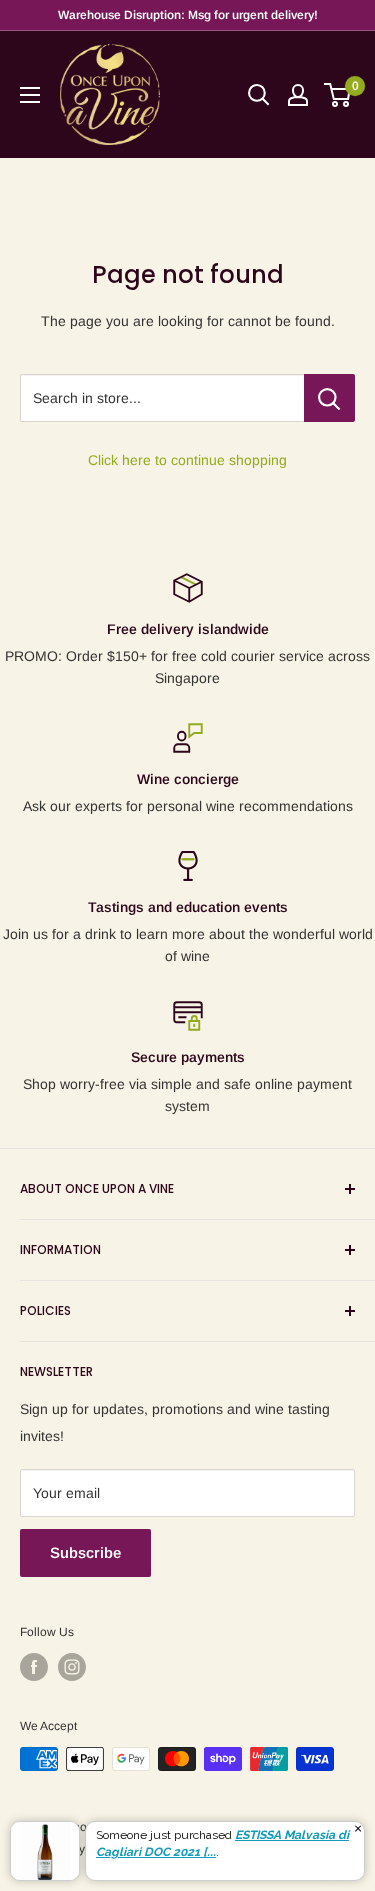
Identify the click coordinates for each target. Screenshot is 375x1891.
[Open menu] (30, 95)
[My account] (298, 95)
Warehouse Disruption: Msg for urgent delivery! (188, 15)
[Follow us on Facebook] (34, 1667)
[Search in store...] (329, 398)
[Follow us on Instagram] (72, 1667)
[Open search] (259, 95)
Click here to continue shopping (187, 460)
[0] (338, 95)
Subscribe (85, 1552)
